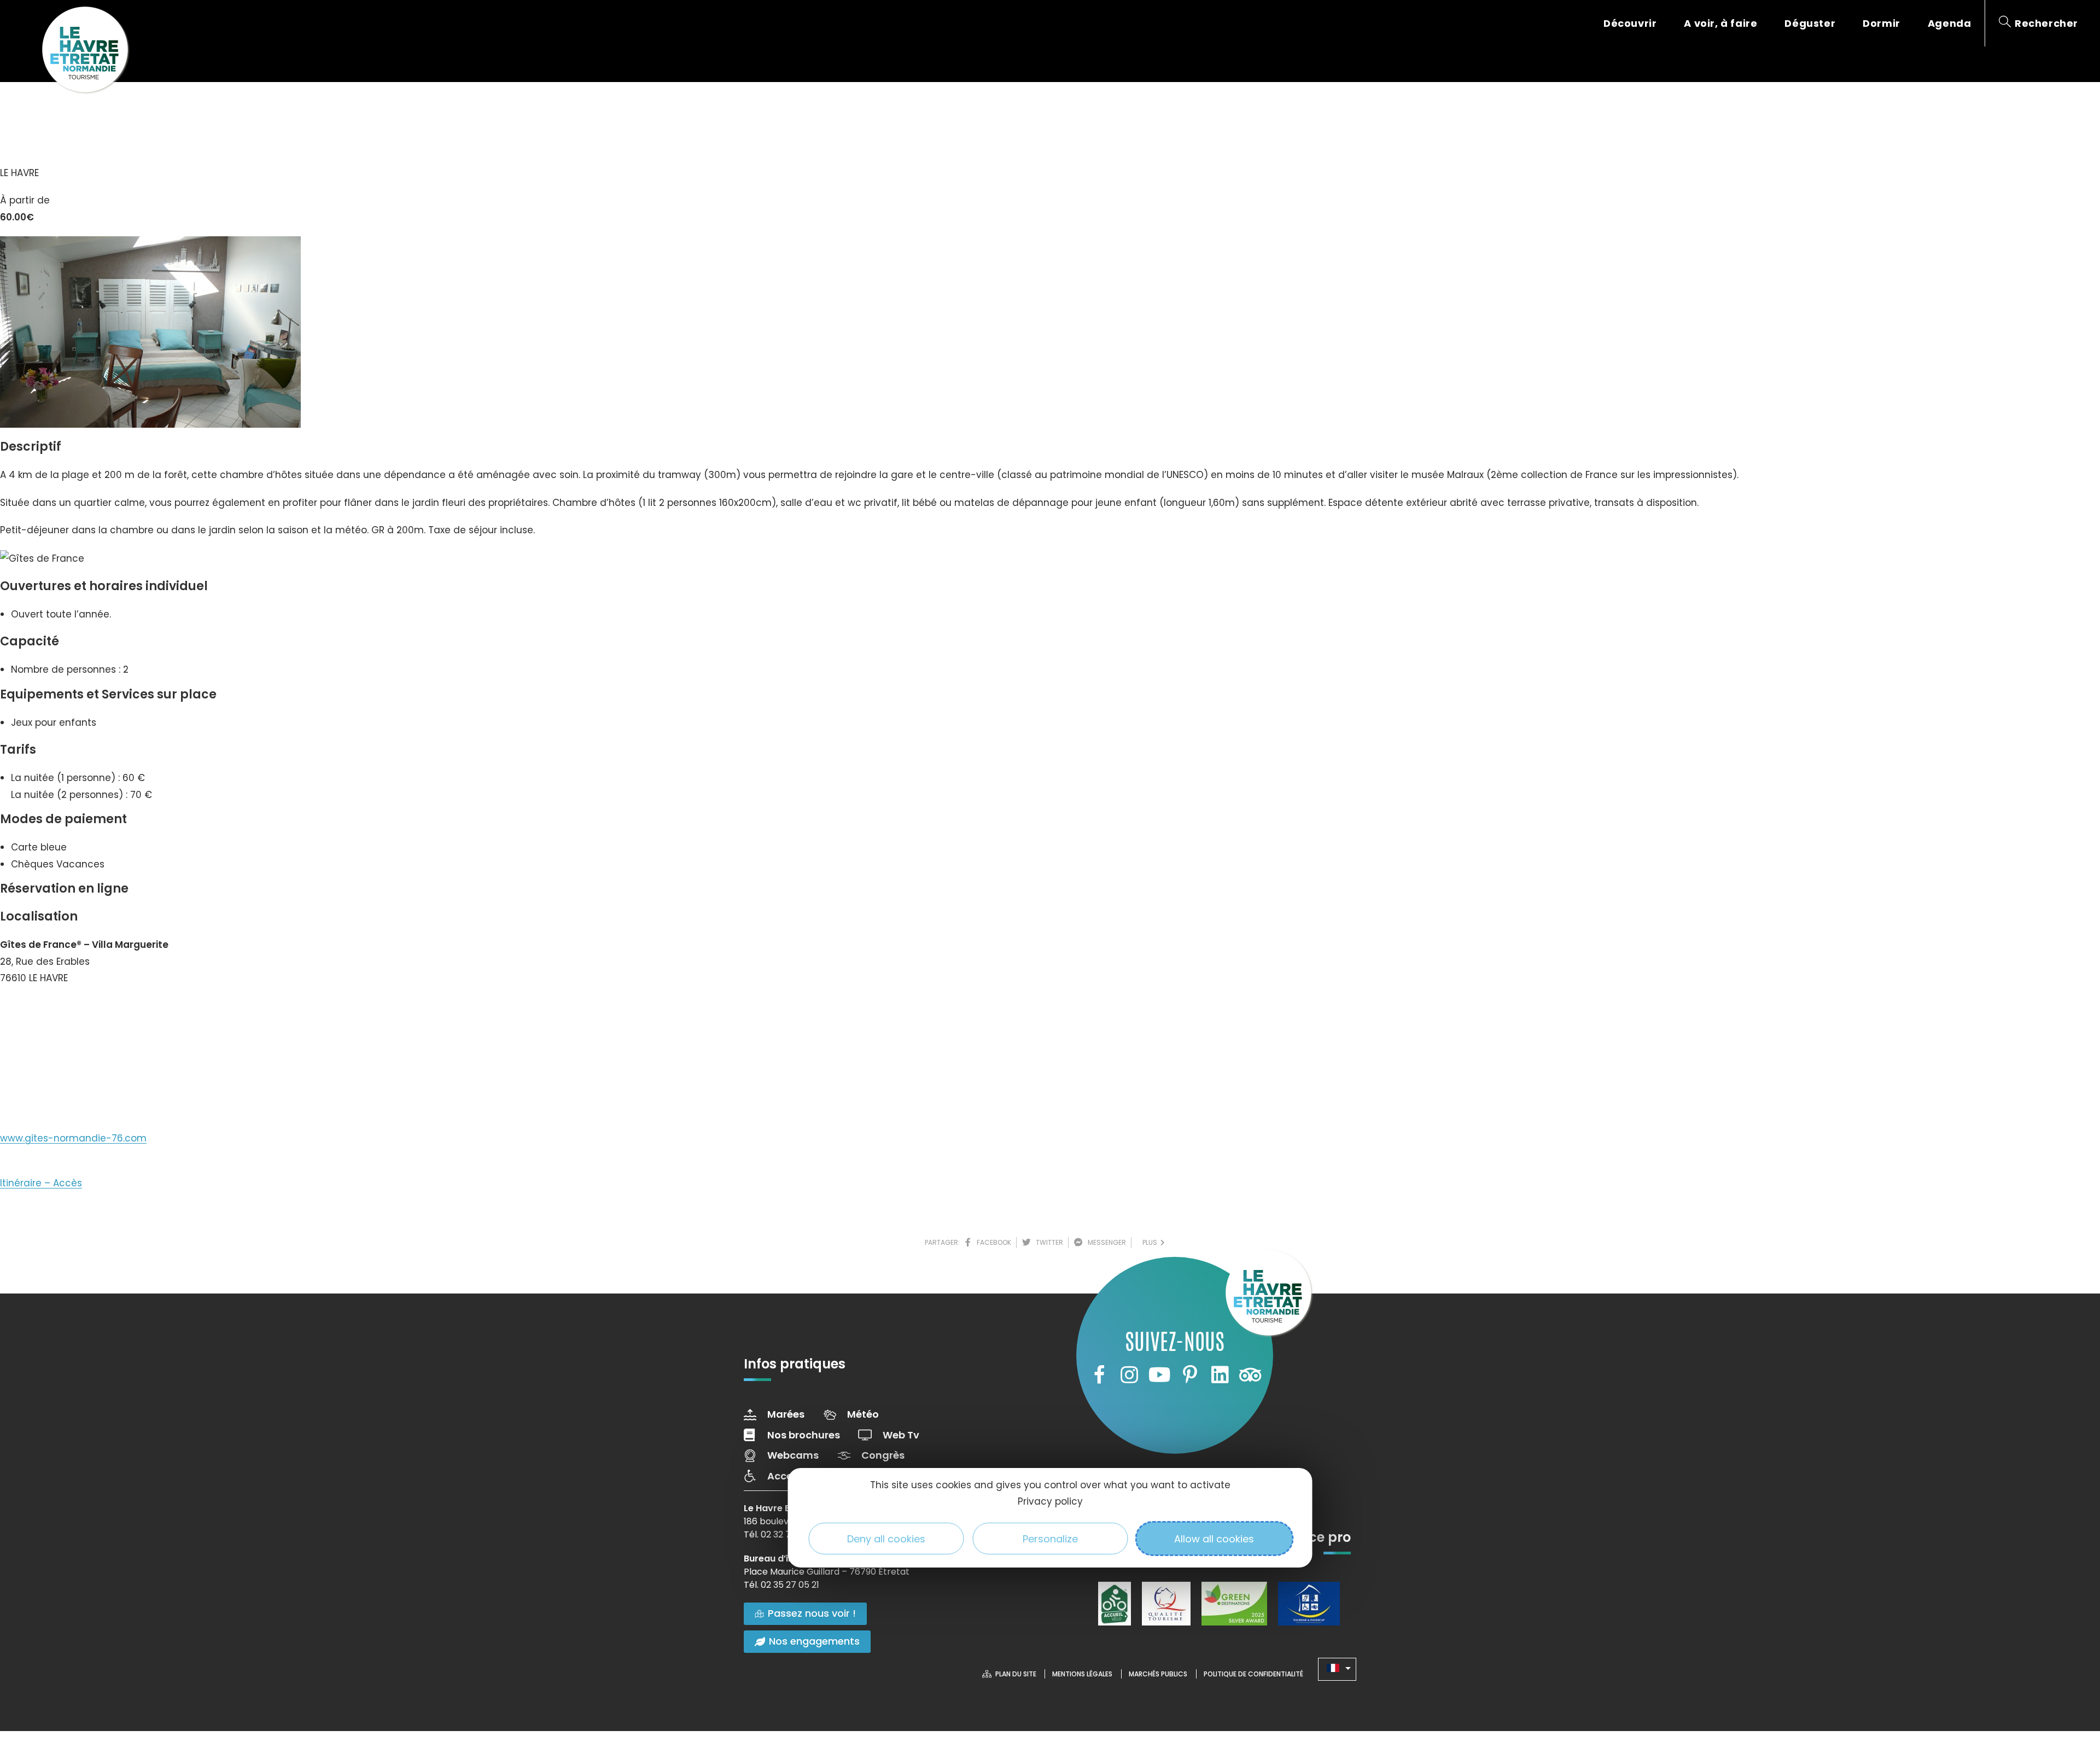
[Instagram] (1129, 1375)
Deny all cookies (886, 1539)
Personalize (1050, 1539)
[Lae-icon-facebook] (1099, 1375)
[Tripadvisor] (1250, 1375)
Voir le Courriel (45, 1050)
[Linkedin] (1220, 1375)
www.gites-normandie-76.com (73, 1138)
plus (1151, 1242)
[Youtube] (1159, 1375)
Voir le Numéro (45, 1011)
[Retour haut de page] (2070, 1674)
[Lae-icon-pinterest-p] (1190, 1375)
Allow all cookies (1214, 1539)
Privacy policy (1050, 1501)
